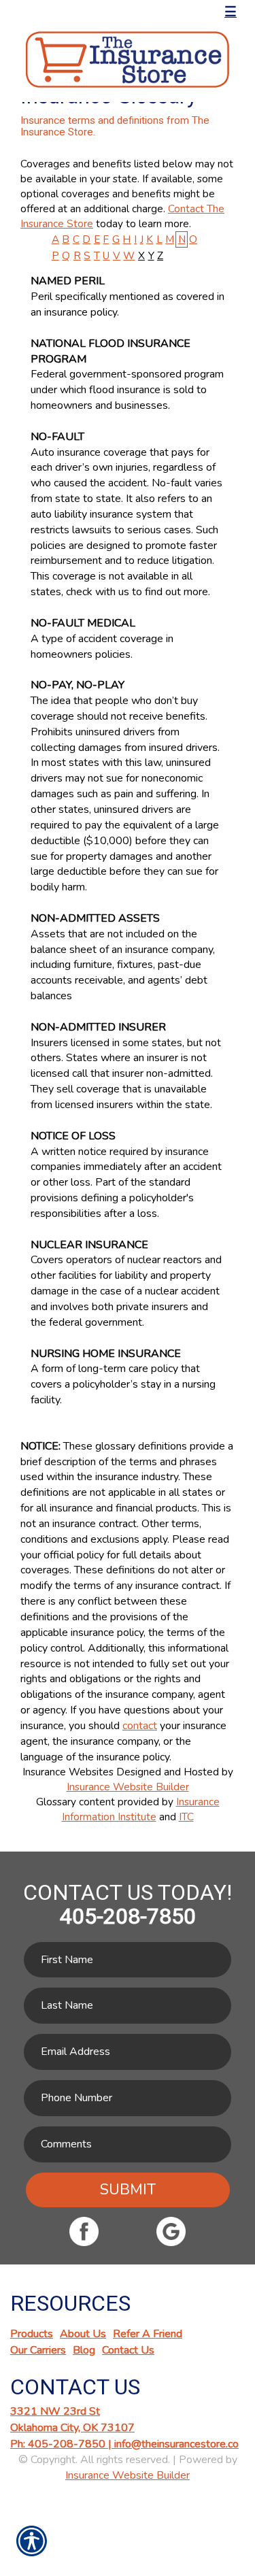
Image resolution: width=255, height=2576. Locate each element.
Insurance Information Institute (141, 1809)
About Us (83, 2334)
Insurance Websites (68, 1772)
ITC (186, 1817)
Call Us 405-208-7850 (86, 12)
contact (140, 1726)
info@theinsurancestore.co (176, 2444)
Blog (84, 2350)
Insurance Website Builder (128, 1787)
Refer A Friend (148, 2334)
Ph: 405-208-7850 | (62, 2444)
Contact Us (128, 2350)
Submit (128, 2190)
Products (32, 2334)
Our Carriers (38, 2350)
